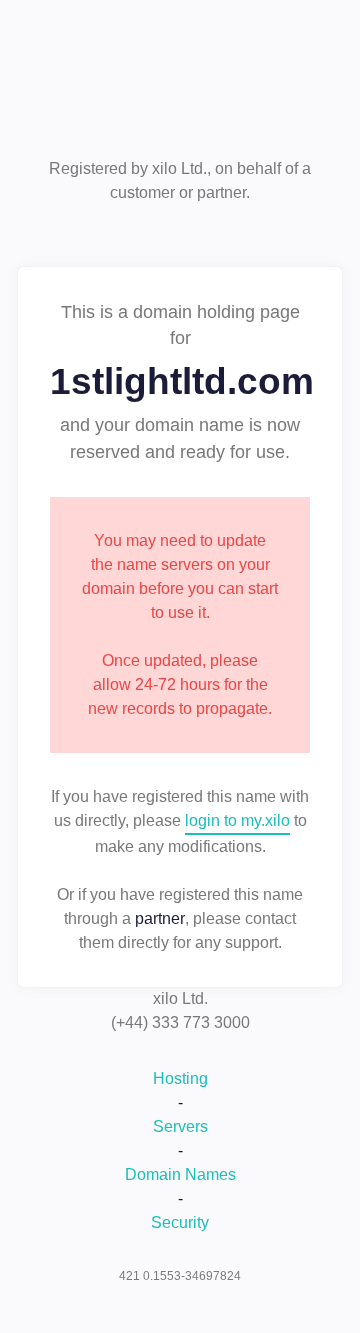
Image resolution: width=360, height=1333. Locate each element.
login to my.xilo (237, 820)
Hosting (180, 1078)
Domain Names (180, 1174)
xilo (180, 87)
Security (180, 1222)
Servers (180, 1126)
